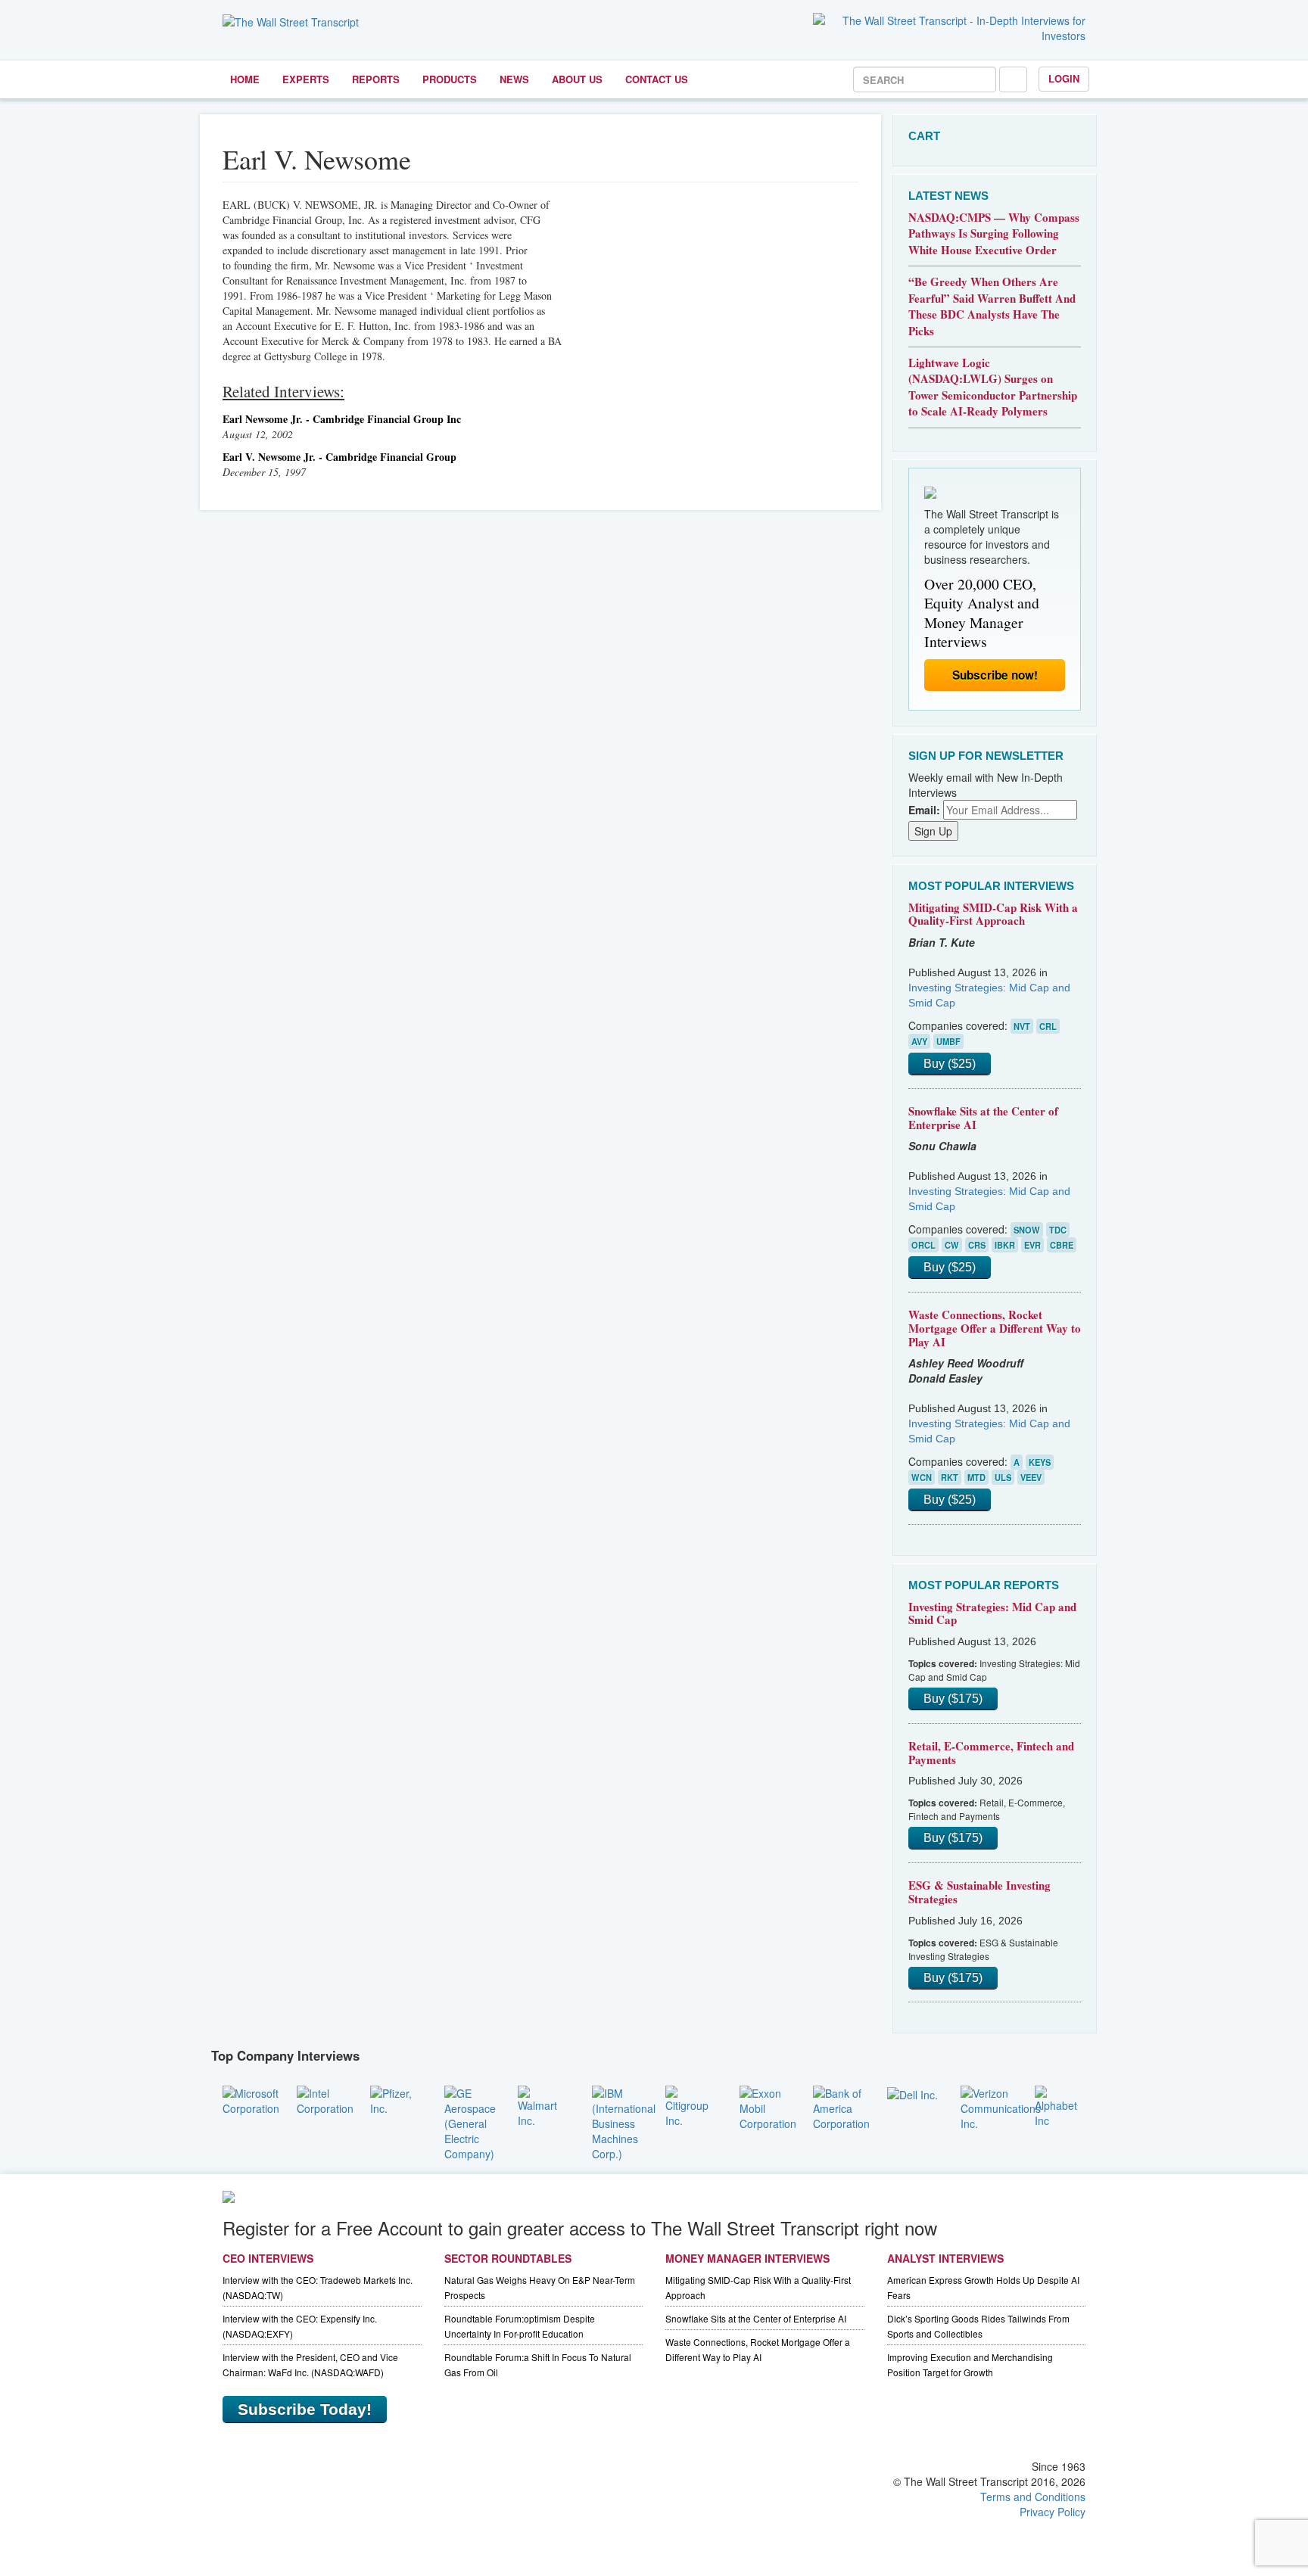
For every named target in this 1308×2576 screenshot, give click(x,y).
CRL (1048, 1026)
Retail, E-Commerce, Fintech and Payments (991, 1753)
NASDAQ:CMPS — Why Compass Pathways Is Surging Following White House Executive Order (994, 233)
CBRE (1062, 1245)
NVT (1022, 1026)
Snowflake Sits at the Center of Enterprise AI (983, 1118)
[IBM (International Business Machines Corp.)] (624, 2121)
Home (245, 79)
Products (450, 79)
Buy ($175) (953, 1699)
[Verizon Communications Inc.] (1001, 2106)
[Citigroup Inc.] (691, 2105)
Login (1064, 78)
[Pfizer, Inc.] (396, 2098)
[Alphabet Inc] (1060, 2105)
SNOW (1027, 1230)
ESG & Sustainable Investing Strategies (979, 1892)
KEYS (1040, 1462)
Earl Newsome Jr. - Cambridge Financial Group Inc (342, 419)
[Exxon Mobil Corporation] (768, 2106)
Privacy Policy (1053, 2512)
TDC (1058, 1230)
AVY (919, 1041)
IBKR (1005, 1245)
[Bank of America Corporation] (841, 2106)
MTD (976, 1477)
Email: (924, 810)
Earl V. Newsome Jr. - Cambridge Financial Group (339, 457)
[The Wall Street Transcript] (291, 20)
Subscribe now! (995, 675)
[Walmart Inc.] (543, 2105)
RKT (950, 1477)
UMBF (948, 1041)
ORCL (923, 1245)
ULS (1003, 1477)
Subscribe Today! (305, 2409)
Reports (376, 79)
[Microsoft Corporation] (251, 2098)
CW (952, 1245)
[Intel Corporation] (325, 2098)
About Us (577, 79)
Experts (306, 79)
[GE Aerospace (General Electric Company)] (470, 2121)
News (514, 79)
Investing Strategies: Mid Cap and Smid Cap (992, 1613)
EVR (1032, 1245)
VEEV (1031, 1477)
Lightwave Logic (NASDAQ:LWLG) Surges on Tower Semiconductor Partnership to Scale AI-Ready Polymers (993, 387)
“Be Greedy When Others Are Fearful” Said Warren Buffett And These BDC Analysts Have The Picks (992, 306)
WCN (922, 1477)
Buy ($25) (950, 1064)
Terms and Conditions (1033, 2497)
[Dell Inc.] (912, 2093)
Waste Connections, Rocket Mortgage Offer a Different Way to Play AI (995, 1328)
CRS (977, 1245)
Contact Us (657, 79)
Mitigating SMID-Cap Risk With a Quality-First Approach (993, 914)
